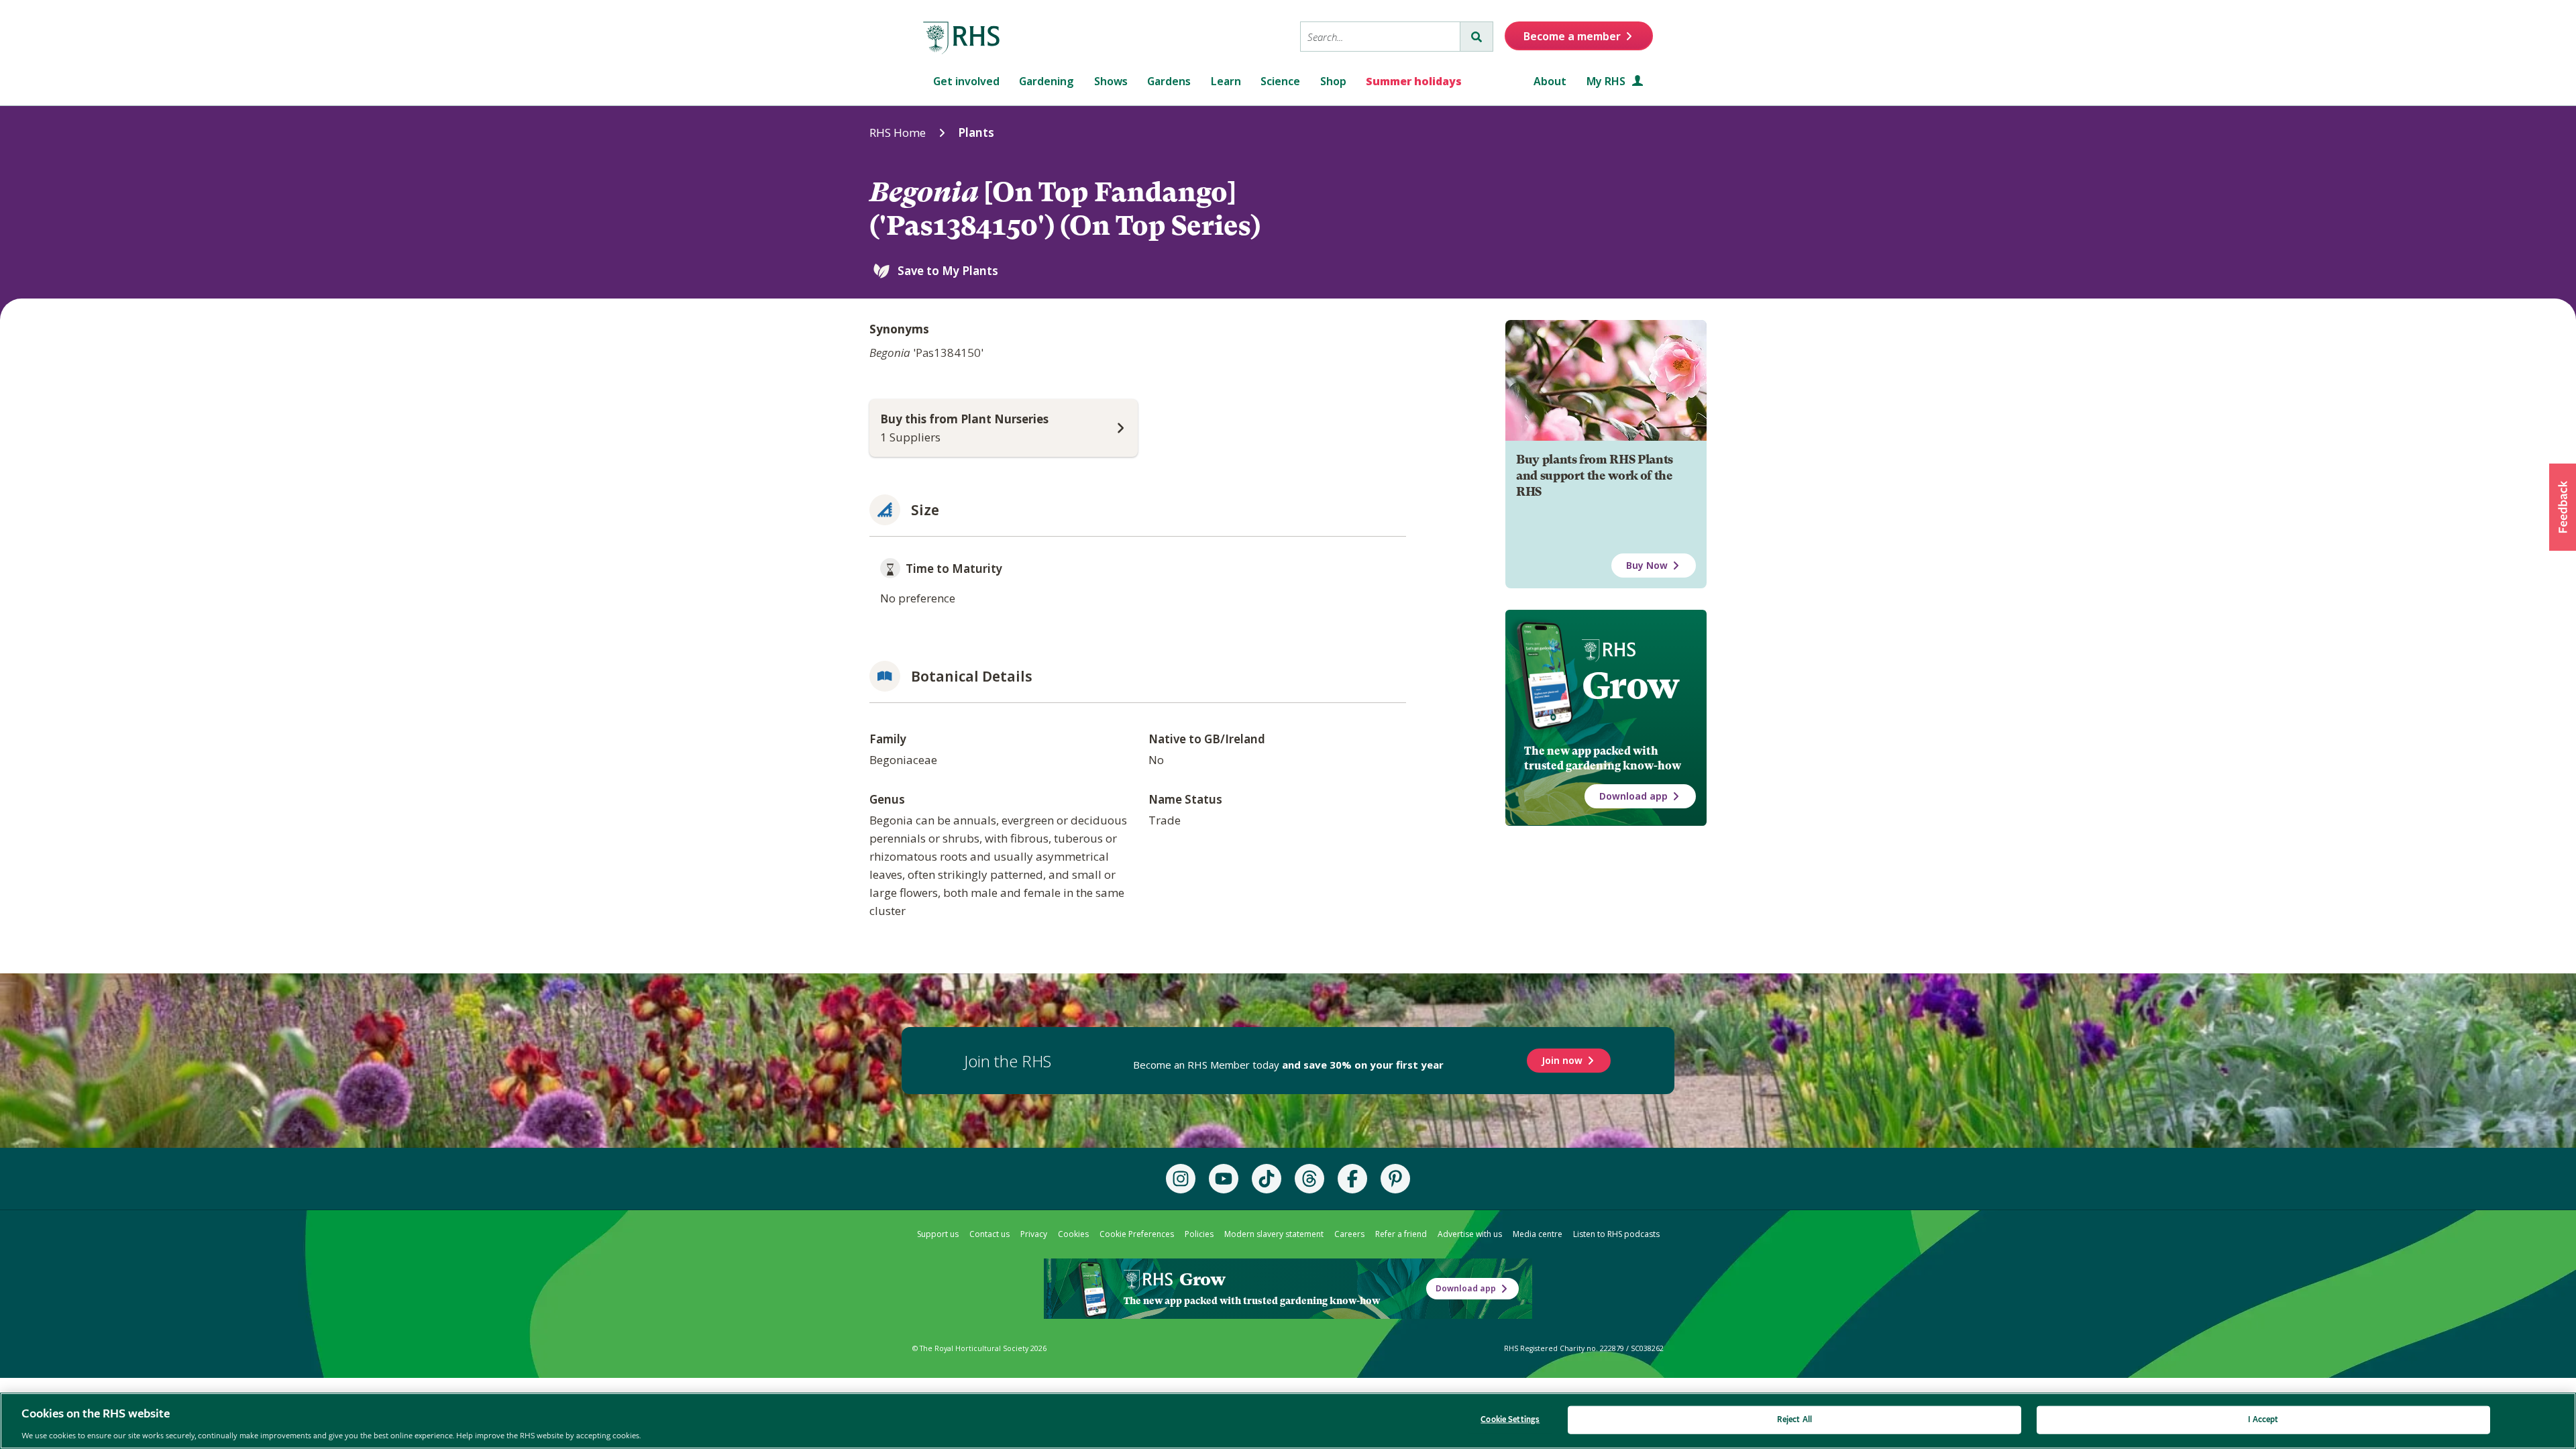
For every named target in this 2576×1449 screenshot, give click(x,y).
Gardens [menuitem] (1169, 81)
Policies (1199, 1234)
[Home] (962, 38)
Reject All (1794, 1419)
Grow (1630, 686)
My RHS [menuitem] (1607, 81)
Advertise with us (1470, 1234)
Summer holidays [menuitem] (1414, 81)
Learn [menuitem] (1226, 81)
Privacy (1034, 1234)
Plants (976, 132)
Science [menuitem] (1280, 81)
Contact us (989, 1234)
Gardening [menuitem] (1046, 81)
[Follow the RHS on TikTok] (1267, 1179)
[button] (2563, 507)
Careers (1349, 1234)
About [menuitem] (1550, 81)
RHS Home (898, 132)
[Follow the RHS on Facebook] (1352, 1179)
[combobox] (1380, 37)
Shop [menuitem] (1333, 81)
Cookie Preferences (1137, 1234)
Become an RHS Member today (1288, 1065)
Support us (938, 1234)
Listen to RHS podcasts (1616, 1234)
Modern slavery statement (1274, 1234)
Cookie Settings (1510, 1419)
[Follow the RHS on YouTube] (1224, 1179)
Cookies (1073, 1234)
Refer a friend (1401, 1234)
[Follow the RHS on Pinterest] (1395, 1179)
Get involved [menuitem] (966, 81)
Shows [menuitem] (1111, 81)
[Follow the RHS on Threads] (1309, 1179)
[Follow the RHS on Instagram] (1181, 1179)
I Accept (2263, 1419)
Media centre (1538, 1234)
